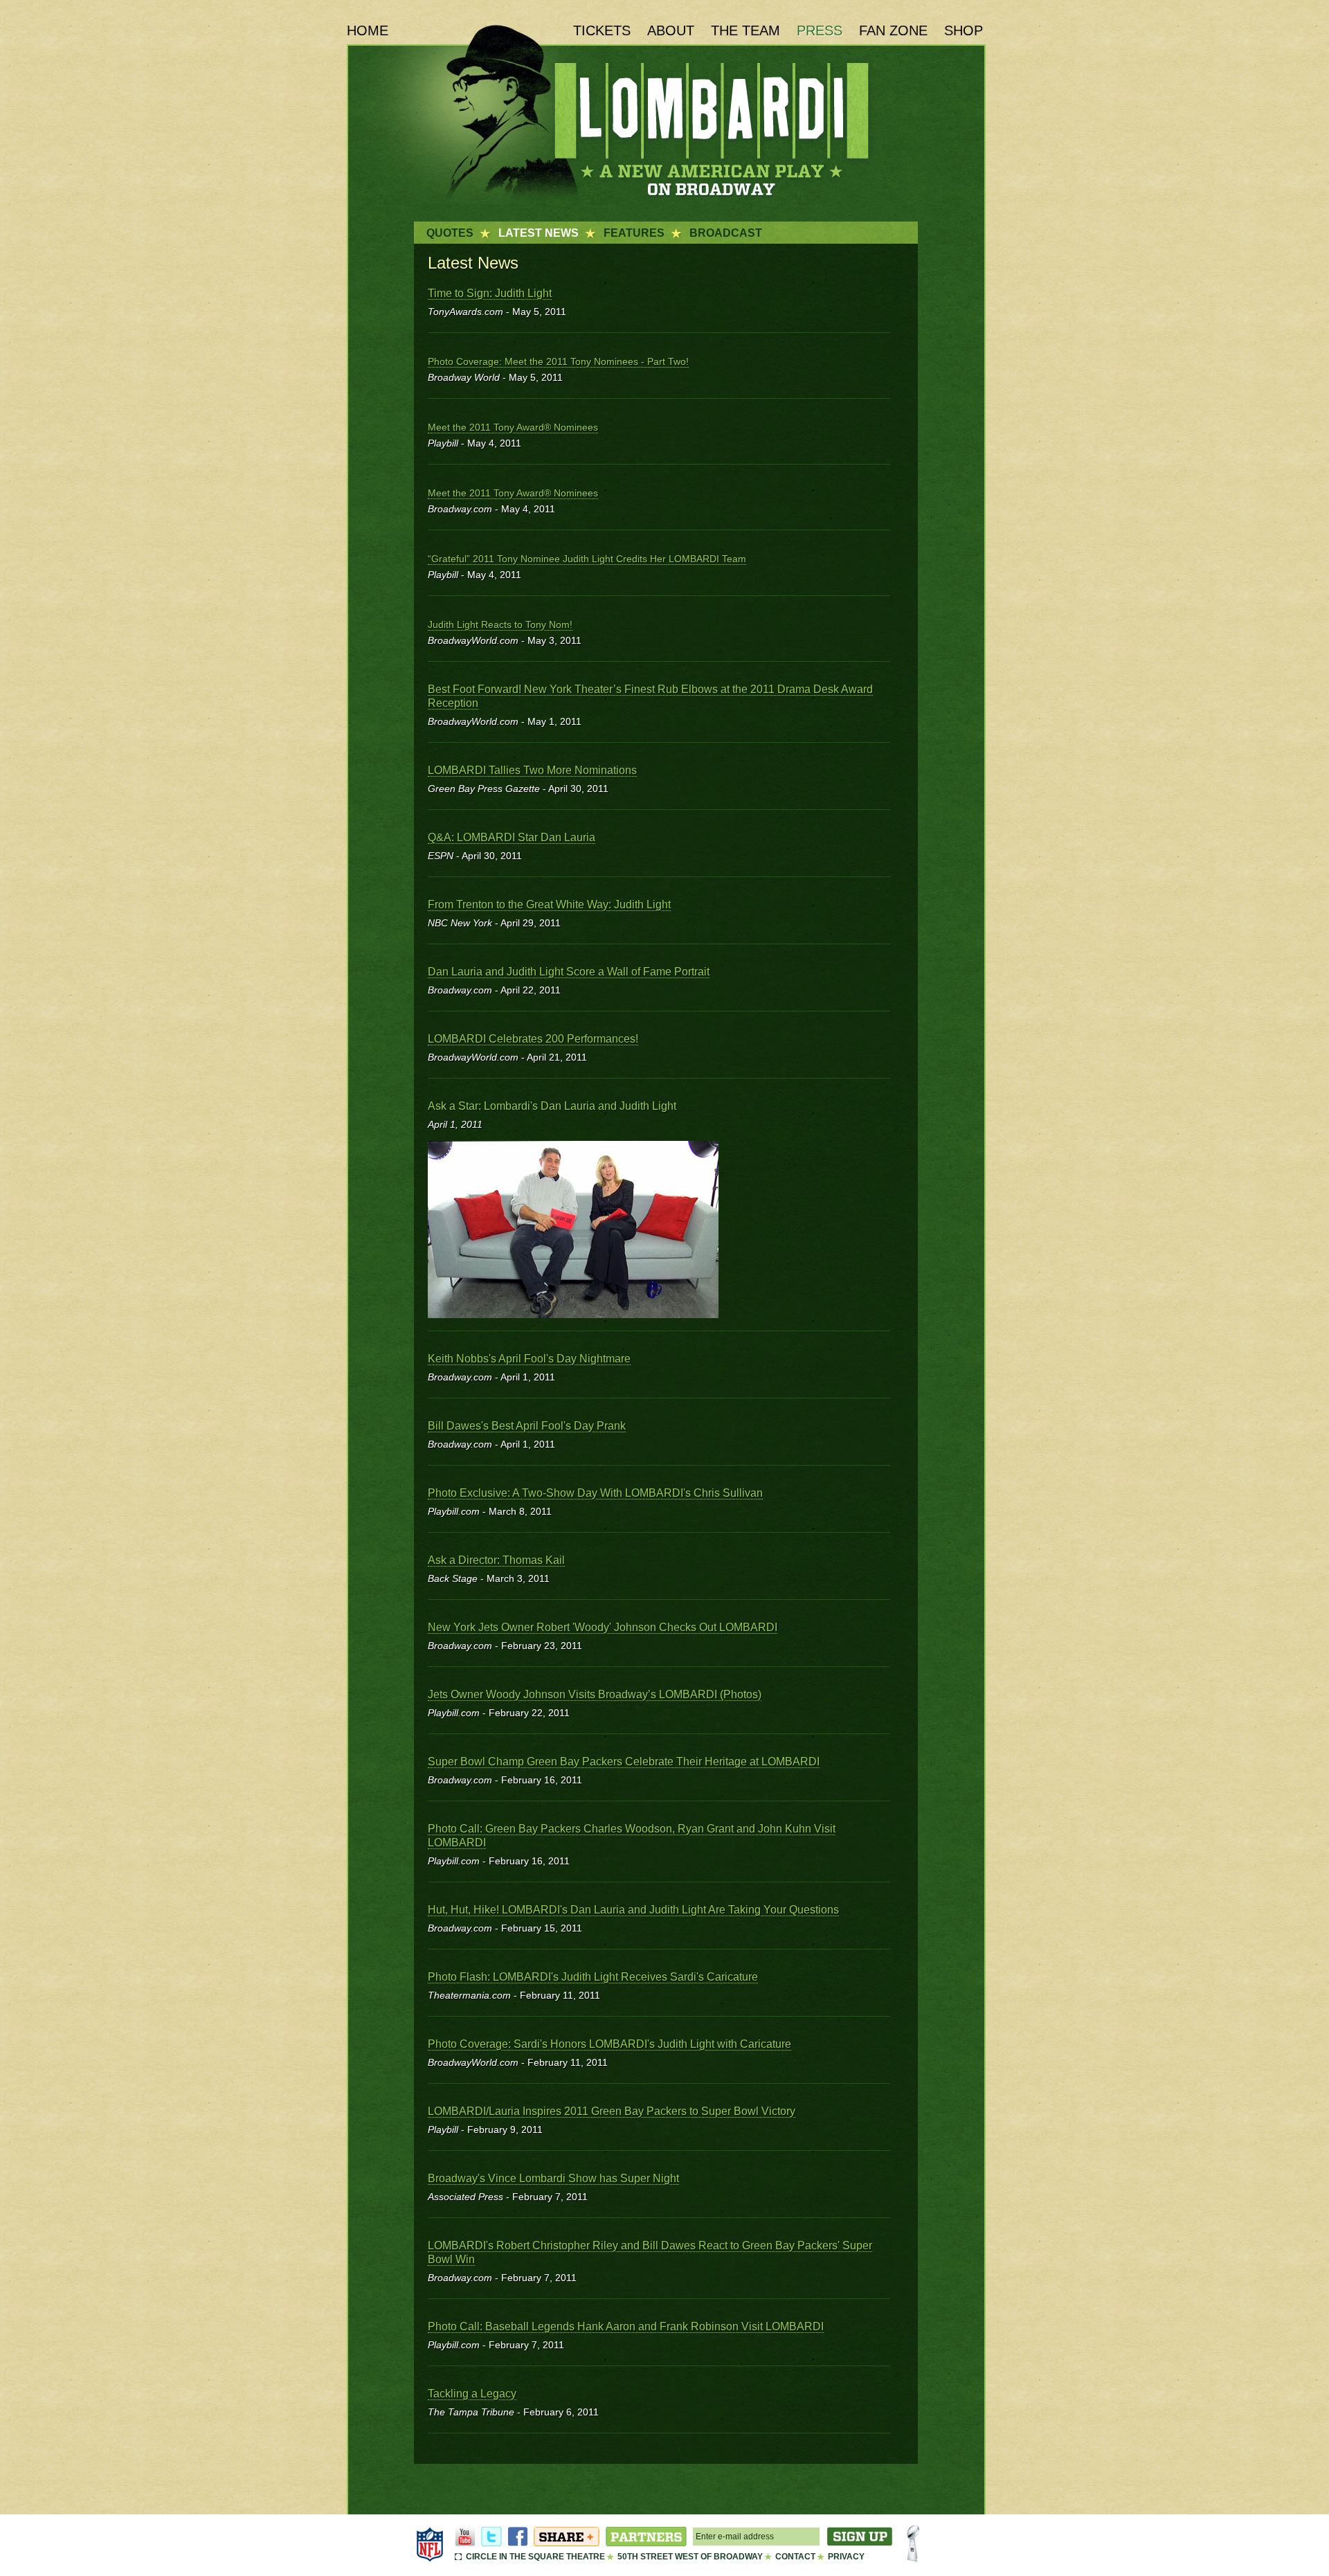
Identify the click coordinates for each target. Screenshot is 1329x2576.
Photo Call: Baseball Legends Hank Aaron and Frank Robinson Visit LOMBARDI (626, 2326)
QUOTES (450, 233)
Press (820, 30)
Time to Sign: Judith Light (490, 293)
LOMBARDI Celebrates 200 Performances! (533, 1039)
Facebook (518, 2537)
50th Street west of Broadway (690, 2557)
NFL (430, 2544)
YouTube (465, 2537)
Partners (646, 2537)
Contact (795, 2557)
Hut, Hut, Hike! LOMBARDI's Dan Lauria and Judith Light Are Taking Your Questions (633, 1910)
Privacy (846, 2557)
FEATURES (634, 233)
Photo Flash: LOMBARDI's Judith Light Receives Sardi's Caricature (593, 1977)
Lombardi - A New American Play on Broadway (662, 113)
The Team (745, 30)
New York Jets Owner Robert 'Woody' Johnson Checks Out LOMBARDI (603, 1627)
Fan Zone (893, 30)
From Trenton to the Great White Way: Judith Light (549, 904)
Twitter (491, 2537)
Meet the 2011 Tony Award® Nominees (513, 427)
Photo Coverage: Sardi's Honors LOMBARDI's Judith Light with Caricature (609, 2044)
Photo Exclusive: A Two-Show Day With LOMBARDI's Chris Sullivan (595, 1493)
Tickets (602, 30)
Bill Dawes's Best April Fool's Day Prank (527, 1426)
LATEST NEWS (539, 233)
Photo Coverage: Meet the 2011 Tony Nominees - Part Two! (558, 361)
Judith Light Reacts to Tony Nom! (500, 624)
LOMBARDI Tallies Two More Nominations (532, 770)
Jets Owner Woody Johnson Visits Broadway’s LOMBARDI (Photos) (595, 1694)
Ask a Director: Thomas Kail (496, 1560)
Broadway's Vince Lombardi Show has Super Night (553, 2178)
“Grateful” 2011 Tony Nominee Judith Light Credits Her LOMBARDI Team (587, 559)
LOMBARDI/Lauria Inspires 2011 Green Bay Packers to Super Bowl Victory (612, 2111)
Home (368, 30)
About (671, 30)
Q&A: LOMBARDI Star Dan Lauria (512, 837)
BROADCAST (726, 233)
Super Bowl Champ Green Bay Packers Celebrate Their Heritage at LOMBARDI (624, 1762)
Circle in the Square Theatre (535, 2557)
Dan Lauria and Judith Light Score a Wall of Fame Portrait (569, 972)
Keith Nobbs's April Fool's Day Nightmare (529, 1359)
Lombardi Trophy (913, 2544)
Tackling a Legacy (472, 2394)
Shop (964, 30)
